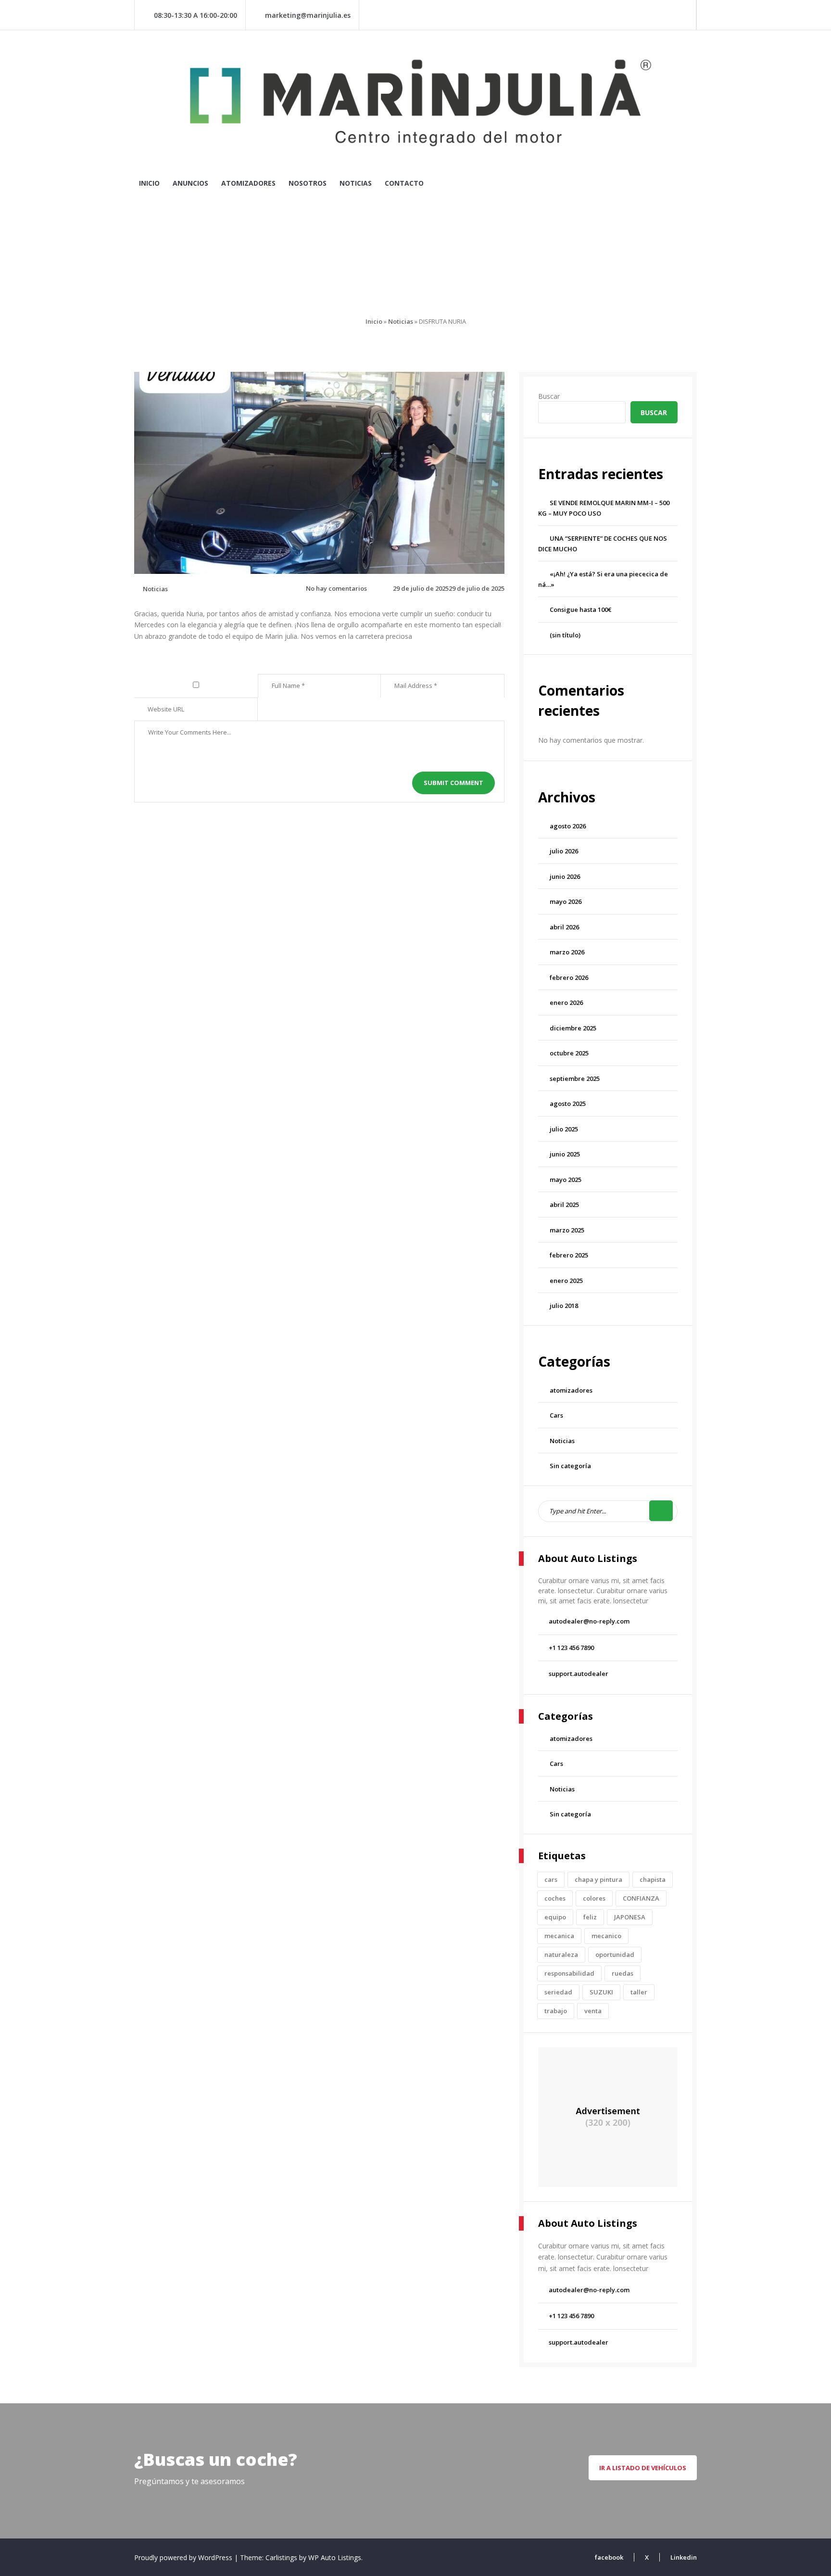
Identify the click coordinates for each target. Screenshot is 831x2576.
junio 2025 (565, 1154)
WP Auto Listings (335, 2557)
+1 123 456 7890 (571, 1648)
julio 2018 (564, 1306)
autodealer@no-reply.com (589, 1621)
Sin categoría (570, 1466)
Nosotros (308, 183)
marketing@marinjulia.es (308, 15)
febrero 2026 (569, 977)
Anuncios (190, 183)
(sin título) (565, 635)
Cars (556, 1415)
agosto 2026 (568, 826)
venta (593, 2011)
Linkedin (684, 2557)
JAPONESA (630, 1917)
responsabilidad (569, 1973)
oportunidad (615, 1954)
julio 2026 (564, 851)
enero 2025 (566, 1281)
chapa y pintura (598, 1879)
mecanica (559, 1936)
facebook (609, 2557)
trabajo (556, 2011)
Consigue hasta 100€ (580, 609)
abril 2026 (564, 927)
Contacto (404, 183)
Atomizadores (248, 183)
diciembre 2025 (573, 1028)
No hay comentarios (336, 588)
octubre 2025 (569, 1053)
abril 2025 (564, 1205)
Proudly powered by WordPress (184, 2557)
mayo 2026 (566, 901)
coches (555, 1898)
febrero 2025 (569, 1255)
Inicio (149, 183)
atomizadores (571, 1390)
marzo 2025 (567, 1230)
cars (551, 1879)
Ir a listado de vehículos (643, 2468)
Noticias (356, 183)
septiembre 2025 (575, 1079)
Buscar (549, 396)
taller (639, 1992)
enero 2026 (566, 1002)
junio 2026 (565, 876)
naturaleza (561, 1954)
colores (594, 1898)
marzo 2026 (567, 952)
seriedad (558, 1992)
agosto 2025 (568, 1104)
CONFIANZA (641, 1898)
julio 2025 (564, 1129)
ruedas (623, 1973)
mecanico (606, 1936)
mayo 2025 (566, 1180)
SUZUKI (601, 1992)
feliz (590, 1917)
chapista (653, 1879)
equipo (555, 1917)
